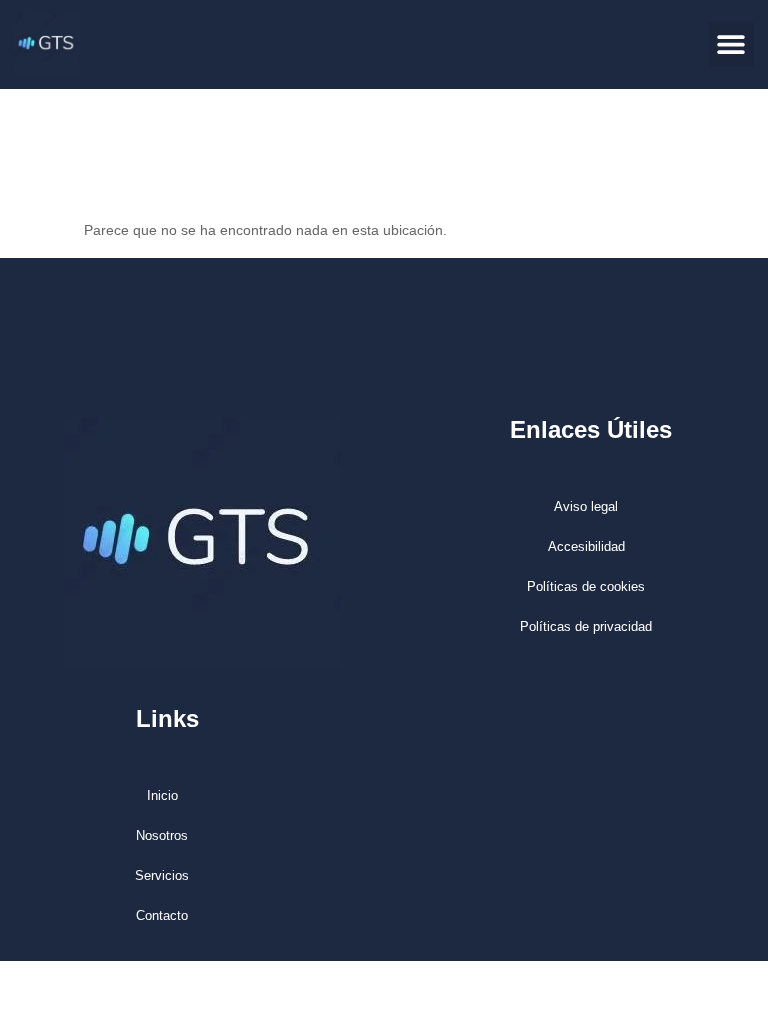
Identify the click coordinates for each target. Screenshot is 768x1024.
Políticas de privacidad (586, 626)
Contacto (162, 915)
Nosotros (162, 835)
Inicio (162, 795)
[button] (731, 44)
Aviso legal (586, 506)
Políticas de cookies (586, 586)
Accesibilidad (586, 546)
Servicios (162, 875)
